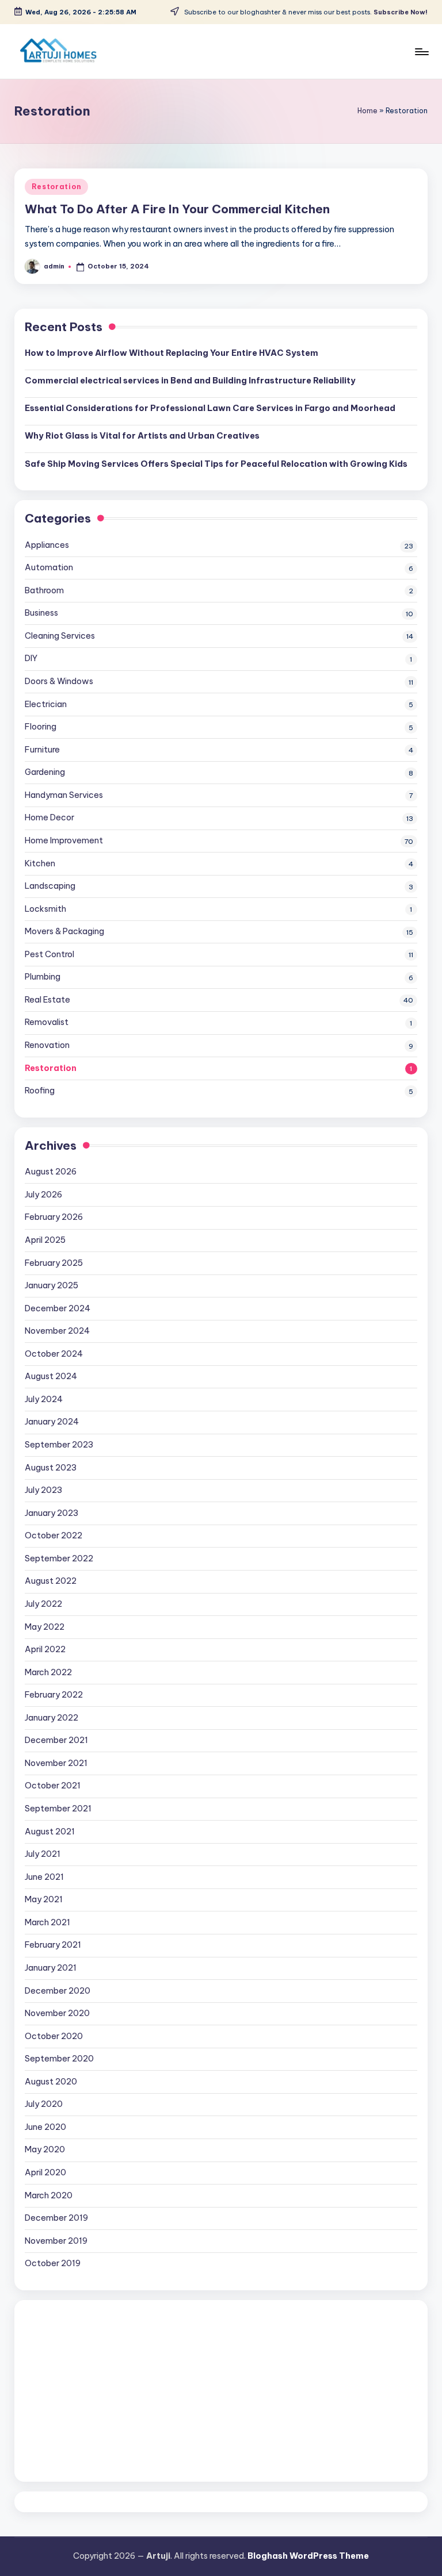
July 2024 (44, 1399)
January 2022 (52, 1718)
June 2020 (45, 2127)
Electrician (46, 704)
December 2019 (56, 2218)
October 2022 (54, 1535)
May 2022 (45, 1627)
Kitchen (40, 863)
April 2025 (45, 1240)
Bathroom (44, 590)
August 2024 (51, 1376)
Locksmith (45, 909)
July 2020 (44, 2104)
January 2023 (52, 1513)
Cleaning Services (60, 636)
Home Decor (49, 817)
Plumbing (43, 977)
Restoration (56, 187)
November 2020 (57, 2013)
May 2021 (44, 1899)
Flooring (41, 727)
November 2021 (56, 1763)
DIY (31, 658)
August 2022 (51, 1581)
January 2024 (52, 1422)
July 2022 (43, 1604)
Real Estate (47, 1000)
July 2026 (43, 1195)
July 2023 (43, 1490)
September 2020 (59, 2059)
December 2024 (58, 1308)
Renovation (47, 1045)
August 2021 (50, 1832)
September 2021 (58, 1809)
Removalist (47, 1022)
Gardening (45, 772)
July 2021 (43, 1854)
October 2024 (54, 1354)
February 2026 (54, 1217)
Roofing (40, 1091)
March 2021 (47, 1922)
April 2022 (45, 1649)
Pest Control (49, 954)
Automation (49, 567)
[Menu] (421, 52)
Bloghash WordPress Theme (308, 2556)
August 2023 (51, 1468)
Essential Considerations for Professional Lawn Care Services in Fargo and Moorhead (210, 408)
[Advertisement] (221, 2391)
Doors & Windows (59, 681)
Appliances (47, 545)
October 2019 (53, 2263)
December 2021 (56, 1740)
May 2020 (45, 2149)
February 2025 (54, 1263)
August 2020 (51, 2082)
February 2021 (53, 1945)
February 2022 (54, 1695)
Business (41, 613)
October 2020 (54, 2036)
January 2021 (51, 1968)
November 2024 (57, 1331)
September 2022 (59, 1558)
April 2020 (45, 2172)
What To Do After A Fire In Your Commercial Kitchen (177, 209)
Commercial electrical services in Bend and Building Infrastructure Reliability (190, 381)
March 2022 (48, 1672)
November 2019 (56, 2241)
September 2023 (59, 1445)
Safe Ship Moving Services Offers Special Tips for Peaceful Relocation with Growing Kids (216, 464)
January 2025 (52, 1285)
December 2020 (58, 1991)
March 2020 (49, 2195)
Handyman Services (64, 795)
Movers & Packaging (64, 931)
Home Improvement (64, 840)
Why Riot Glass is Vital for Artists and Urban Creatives (142, 436)
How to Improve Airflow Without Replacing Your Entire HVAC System (172, 353)
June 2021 (44, 1877)
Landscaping (50, 886)
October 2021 (53, 1786)
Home (367, 111)
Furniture (42, 750)
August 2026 (51, 1172)
